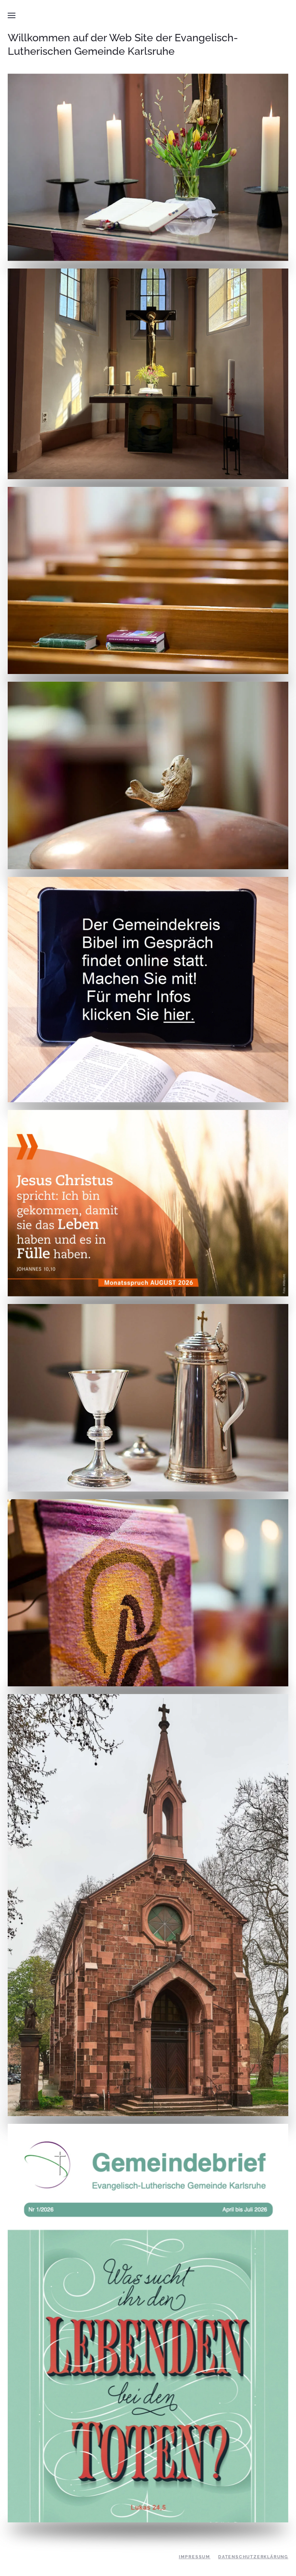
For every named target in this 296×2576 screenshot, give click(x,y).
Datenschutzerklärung (253, 2557)
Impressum (195, 2557)
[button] (12, 15)
